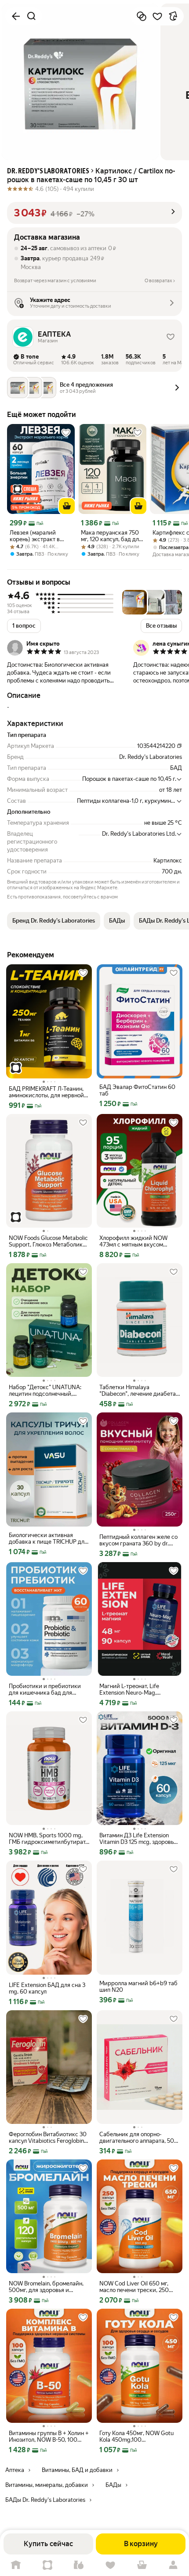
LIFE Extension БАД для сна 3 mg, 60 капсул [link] (47, 1988)
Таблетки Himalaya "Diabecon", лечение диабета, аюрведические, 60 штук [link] (138, 1390)
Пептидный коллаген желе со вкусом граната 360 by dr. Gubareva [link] (138, 1540)
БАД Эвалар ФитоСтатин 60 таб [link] (137, 1090)
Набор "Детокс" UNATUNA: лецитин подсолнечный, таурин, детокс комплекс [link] (45, 1390)
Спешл (47, 2565)
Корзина (142, 2565)
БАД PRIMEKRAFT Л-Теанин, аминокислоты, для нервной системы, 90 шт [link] (46, 1092)
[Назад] (16, 16)
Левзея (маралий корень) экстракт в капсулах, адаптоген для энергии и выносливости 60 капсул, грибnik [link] (37, 536)
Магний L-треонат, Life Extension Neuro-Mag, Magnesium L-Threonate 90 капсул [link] (134, 1689)
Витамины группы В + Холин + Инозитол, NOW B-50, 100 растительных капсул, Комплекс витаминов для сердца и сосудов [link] (49, 2436)
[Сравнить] (142, 16)
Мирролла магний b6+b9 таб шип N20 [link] (138, 1987)
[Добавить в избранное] (157, 16)
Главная (16, 2565)
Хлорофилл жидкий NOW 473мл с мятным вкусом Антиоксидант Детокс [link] (133, 1241)
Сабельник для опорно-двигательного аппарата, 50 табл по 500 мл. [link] (137, 2138)
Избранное (110, 2565)
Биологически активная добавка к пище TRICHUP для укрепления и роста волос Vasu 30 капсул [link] (48, 1538)
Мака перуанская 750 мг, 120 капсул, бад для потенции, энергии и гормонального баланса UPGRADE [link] (111, 536)
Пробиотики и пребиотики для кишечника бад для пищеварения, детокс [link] (45, 1689)
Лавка (79, 2565)
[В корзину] (67, 506)
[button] (94, 213)
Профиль (173, 2565)
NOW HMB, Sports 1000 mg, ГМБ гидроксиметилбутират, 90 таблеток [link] (48, 1839)
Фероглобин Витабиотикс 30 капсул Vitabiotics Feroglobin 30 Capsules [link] (48, 2138)
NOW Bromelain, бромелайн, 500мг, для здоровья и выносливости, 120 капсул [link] (46, 2287)
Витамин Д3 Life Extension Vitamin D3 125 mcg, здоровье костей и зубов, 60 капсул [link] (138, 1839)
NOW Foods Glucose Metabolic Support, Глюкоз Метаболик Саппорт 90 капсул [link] (48, 1241)
